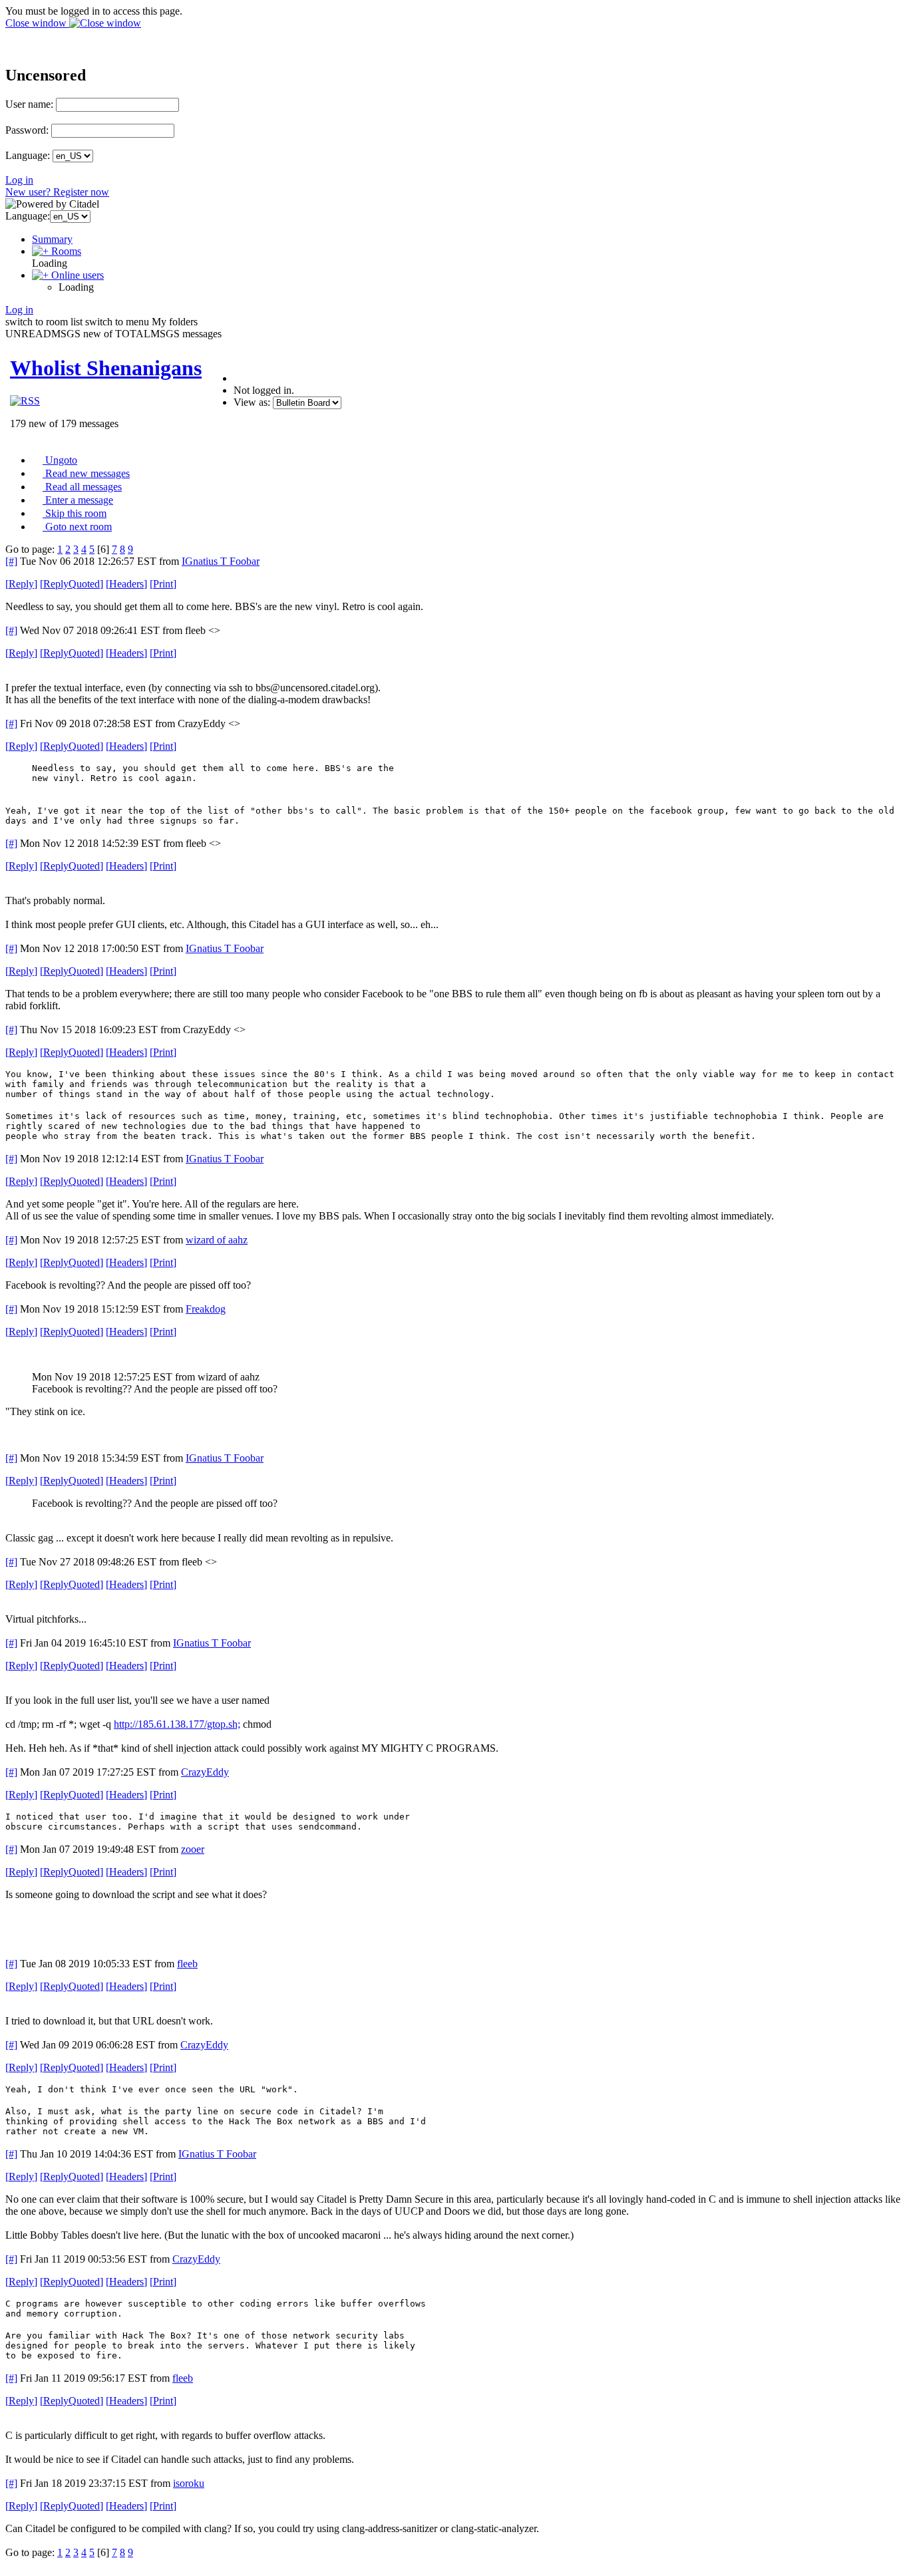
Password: (27, 130)
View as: (252, 402)
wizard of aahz (217, 1240)
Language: (28, 155)
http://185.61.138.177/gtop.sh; (177, 1724)
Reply (21, 584)
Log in (19, 180)
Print (163, 584)
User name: (29, 104)
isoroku (189, 2483)
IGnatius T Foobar (221, 561)
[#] (11, 561)
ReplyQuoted (72, 584)
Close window (37, 23)
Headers (126, 584)
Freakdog (206, 1309)
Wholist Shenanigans (106, 368)
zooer (193, 1849)
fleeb (187, 1964)
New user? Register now (57, 192)
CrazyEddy (205, 1772)
